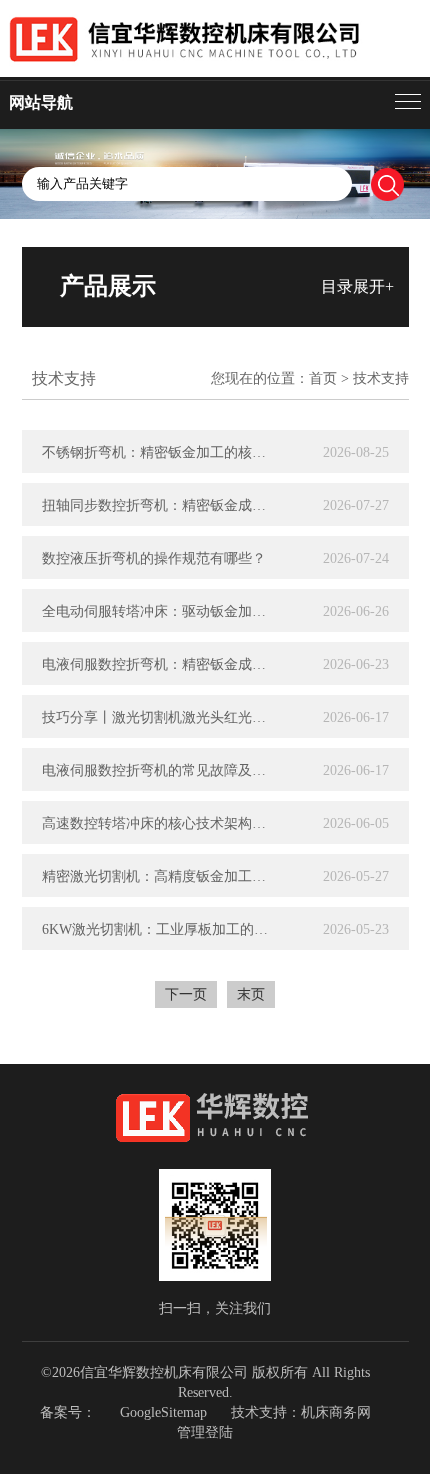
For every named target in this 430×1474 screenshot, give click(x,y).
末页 (251, 994)
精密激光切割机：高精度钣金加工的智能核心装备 (160, 876)
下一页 (186, 994)
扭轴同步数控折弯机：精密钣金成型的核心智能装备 (160, 505)
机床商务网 (336, 1412)
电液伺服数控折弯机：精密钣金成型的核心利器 (160, 664)
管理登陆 (205, 1432)
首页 (323, 378)
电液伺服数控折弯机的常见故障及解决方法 (160, 770)
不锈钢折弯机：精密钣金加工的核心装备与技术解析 (160, 452)
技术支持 (381, 378)
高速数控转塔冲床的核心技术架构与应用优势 (160, 823)
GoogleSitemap (163, 1412)
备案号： (68, 1412)
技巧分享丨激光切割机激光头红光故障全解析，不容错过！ (160, 717)
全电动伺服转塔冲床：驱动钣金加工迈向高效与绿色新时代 (160, 611)
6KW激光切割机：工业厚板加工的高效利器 (160, 929)
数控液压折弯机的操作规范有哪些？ (154, 558)
